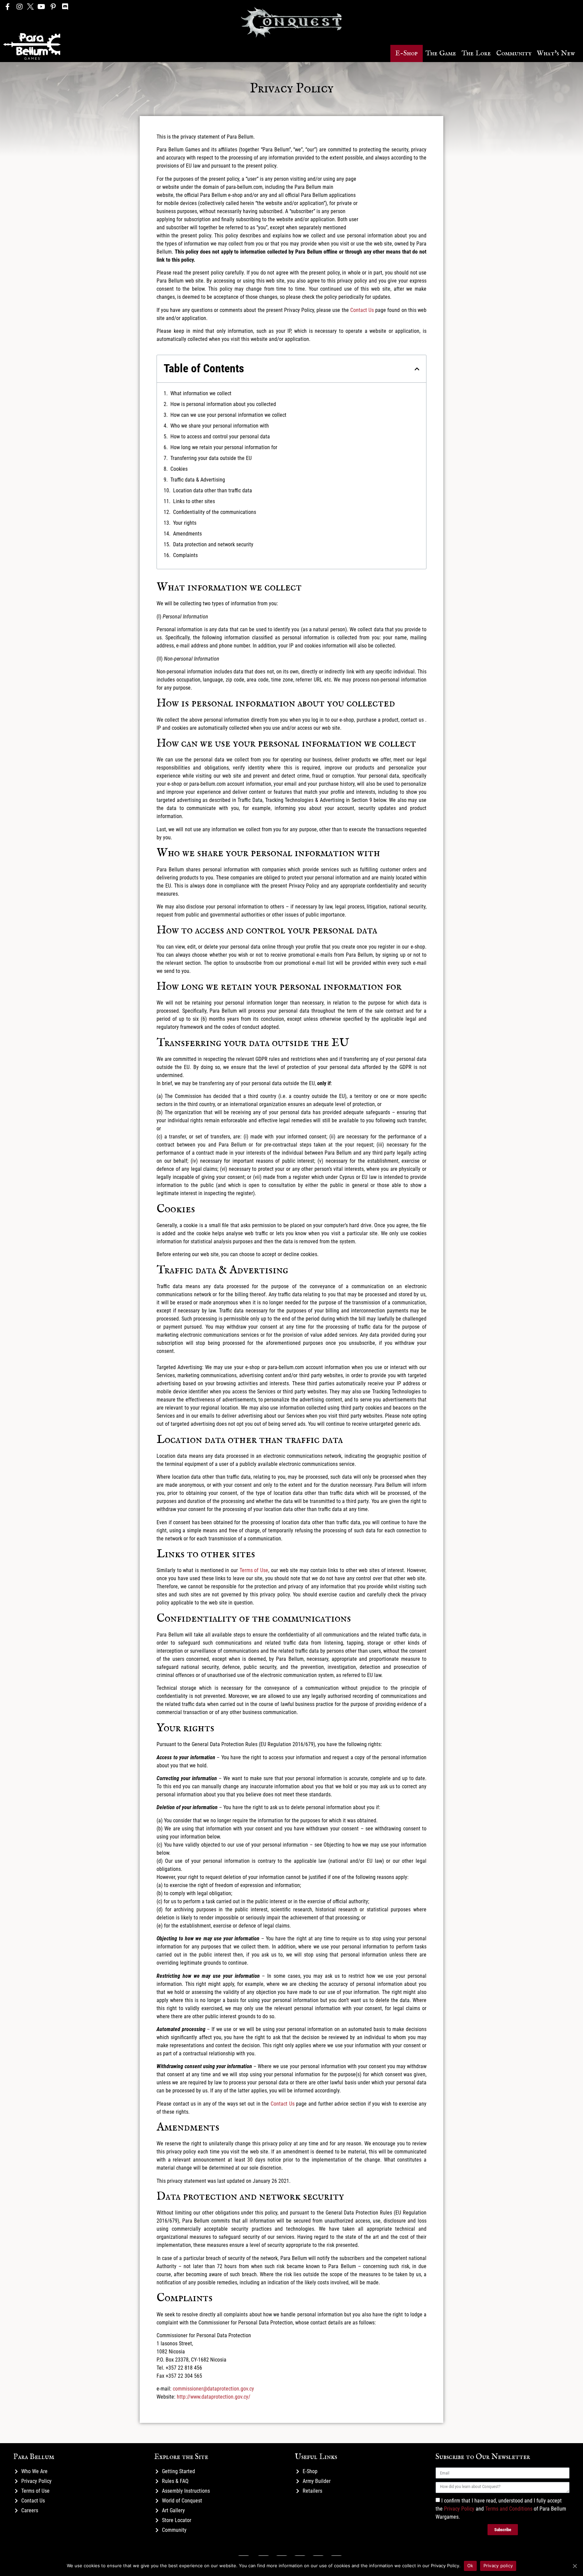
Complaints (185, 555)
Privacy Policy (459, 2509)
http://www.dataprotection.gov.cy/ (214, 2397)
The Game (441, 53)
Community (514, 53)
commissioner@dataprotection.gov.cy (213, 2389)
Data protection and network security (213, 544)
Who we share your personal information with (220, 426)
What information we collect (201, 393)
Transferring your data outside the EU (211, 458)
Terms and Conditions (509, 2509)
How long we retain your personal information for (225, 447)
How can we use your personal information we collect (228, 415)
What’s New (556, 53)
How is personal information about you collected (223, 404)
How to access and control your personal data (220, 437)
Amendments (187, 534)
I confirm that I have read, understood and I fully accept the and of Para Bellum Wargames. (501, 2509)
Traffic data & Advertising (198, 480)
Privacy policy (498, 2566)
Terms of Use (254, 1570)
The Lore (476, 53)
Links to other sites (194, 501)
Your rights (185, 523)
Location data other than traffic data (213, 490)
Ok (470, 2566)
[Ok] (575, 2566)
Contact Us (362, 310)
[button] (407, 53)
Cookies (179, 469)
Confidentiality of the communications (215, 512)
